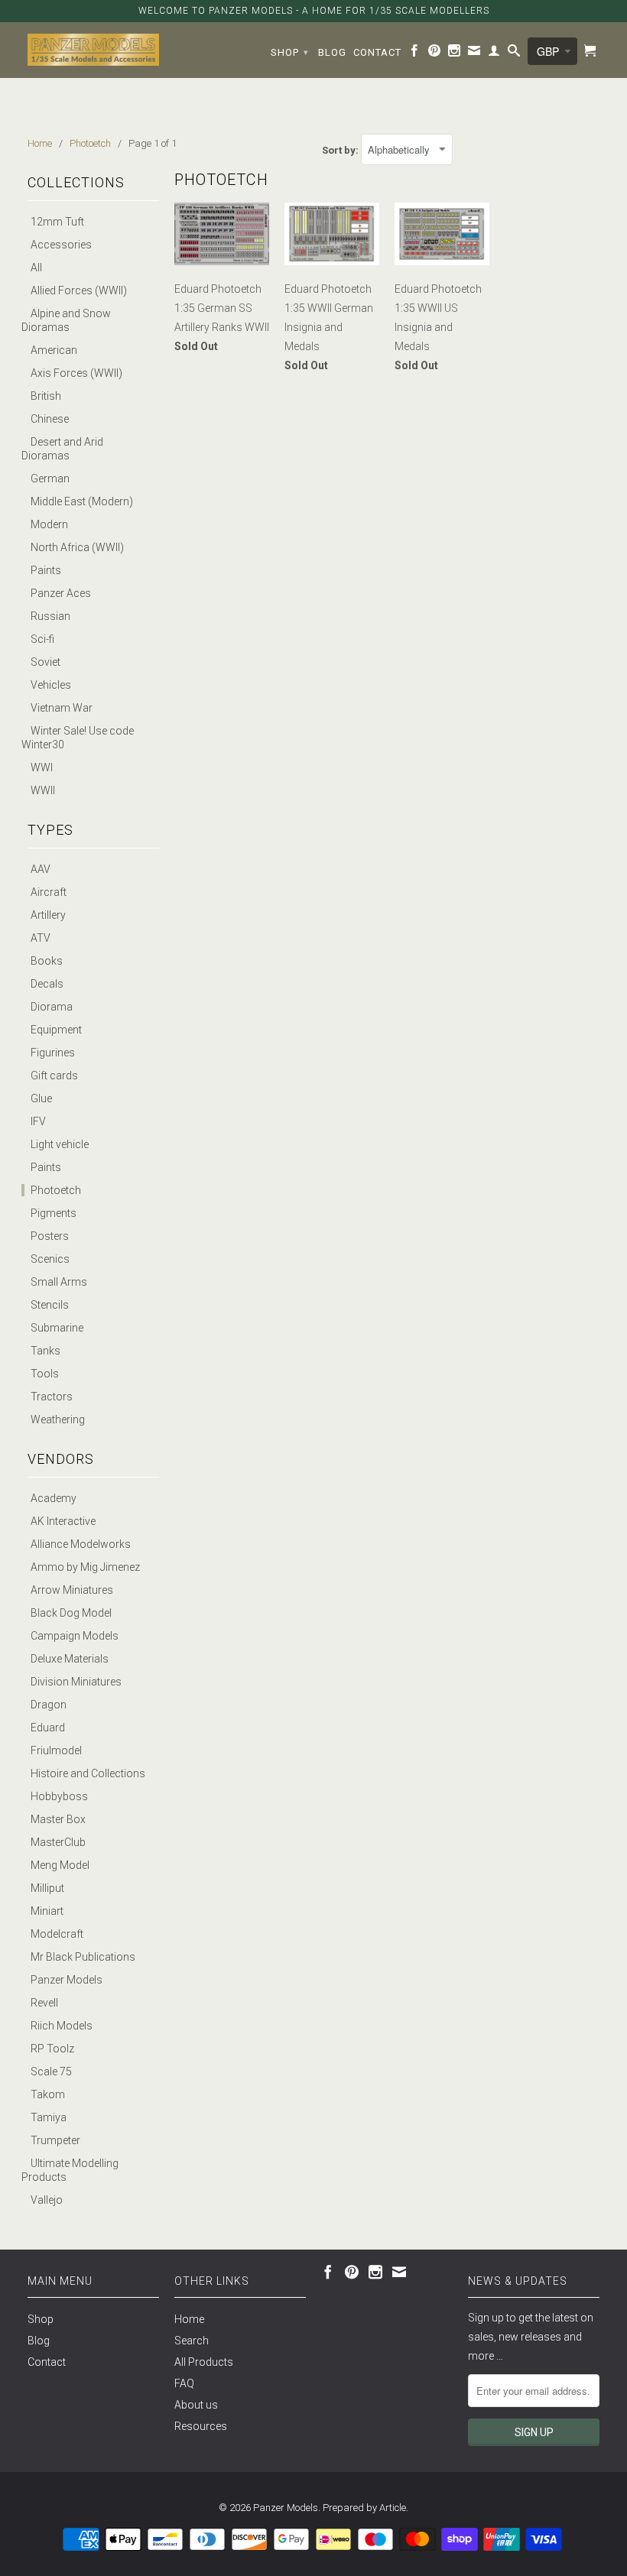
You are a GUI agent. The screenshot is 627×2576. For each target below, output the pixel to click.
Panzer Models (67, 1980)
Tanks (45, 1351)
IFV (38, 1121)
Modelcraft (57, 1934)
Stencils (50, 1305)
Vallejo (47, 2200)
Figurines (53, 1053)
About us (196, 2405)
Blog (332, 52)
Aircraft (49, 892)
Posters (50, 1236)
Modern (49, 524)
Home (189, 2319)
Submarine (57, 1328)
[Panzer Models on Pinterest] (435, 54)
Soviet (45, 662)
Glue (41, 1098)
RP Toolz (52, 2049)
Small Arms (59, 1282)
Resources (201, 2426)
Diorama (52, 1007)
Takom (48, 2094)
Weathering (58, 1419)
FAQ (184, 2383)
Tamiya (49, 2117)
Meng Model (60, 1865)
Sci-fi (42, 639)
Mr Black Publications (83, 1957)
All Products (204, 2362)
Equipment (56, 1030)
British (46, 396)
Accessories (61, 245)
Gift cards (54, 1075)
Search (192, 2341)
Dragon (49, 1705)
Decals (47, 984)
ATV (41, 938)
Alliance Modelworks (81, 1544)
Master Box (58, 1819)
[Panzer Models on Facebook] (415, 54)
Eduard (48, 1728)
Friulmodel (56, 1750)
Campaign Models (75, 1636)
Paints (46, 570)
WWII (43, 790)
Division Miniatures (76, 1682)
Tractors (52, 1397)
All (36, 268)
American (54, 350)
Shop (290, 52)
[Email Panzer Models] (474, 54)
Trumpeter (55, 2140)
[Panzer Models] (93, 50)
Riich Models (62, 2026)
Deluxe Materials (70, 1659)
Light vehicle (60, 1144)
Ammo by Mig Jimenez (85, 1567)
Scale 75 (51, 2072)
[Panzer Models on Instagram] (455, 54)
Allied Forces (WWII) (79, 290)
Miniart (47, 1911)
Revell (44, 2003)
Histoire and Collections (88, 1773)
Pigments (54, 1213)
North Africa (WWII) (77, 547)
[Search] (514, 54)
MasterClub (58, 1842)
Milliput (47, 1888)
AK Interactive (63, 1521)
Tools (45, 1374)
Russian (50, 616)
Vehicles (51, 685)
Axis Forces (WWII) (76, 373)
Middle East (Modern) (82, 501)
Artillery (48, 915)
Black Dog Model (71, 1613)
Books (47, 961)
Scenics (50, 1259)
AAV (41, 869)
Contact (377, 52)
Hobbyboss (59, 1796)
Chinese (50, 419)
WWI (42, 767)
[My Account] (494, 54)
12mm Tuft (57, 222)
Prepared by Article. (365, 2508)
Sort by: (341, 150)
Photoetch (56, 1190)
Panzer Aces (61, 593)
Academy (54, 1498)
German (50, 479)
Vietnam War (62, 708)
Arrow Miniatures (72, 1590)
